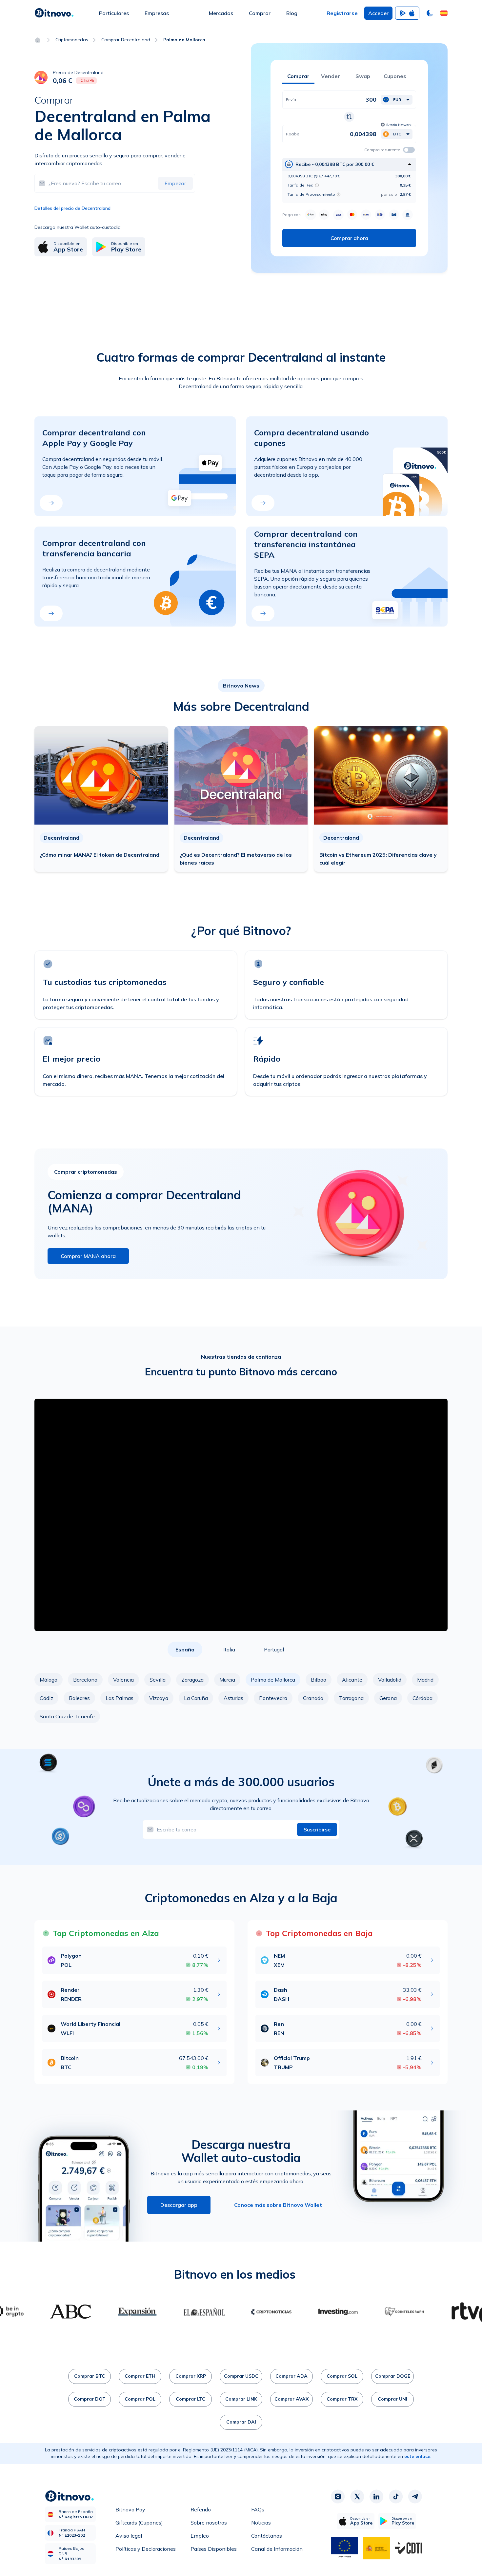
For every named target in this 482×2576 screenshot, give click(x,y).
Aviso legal (129, 2536)
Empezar (175, 183)
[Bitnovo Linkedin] (376, 2496)
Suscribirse (317, 1829)
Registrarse (342, 13)
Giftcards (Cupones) (139, 2523)
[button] (444, 13)
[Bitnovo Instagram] (338, 2496)
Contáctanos (267, 2536)
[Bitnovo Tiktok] (396, 2496)
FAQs (258, 2509)
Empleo (200, 2536)
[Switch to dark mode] (430, 13)
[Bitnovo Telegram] (415, 2496)
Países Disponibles (214, 2549)
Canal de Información (277, 2549)
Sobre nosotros (209, 2523)
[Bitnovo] (54, 13)
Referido (201, 2509)
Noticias (261, 2523)
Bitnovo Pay (130, 2509)
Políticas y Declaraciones (146, 2549)
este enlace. (418, 2456)
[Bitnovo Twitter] (357, 2496)
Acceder (378, 13)
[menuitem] (114, 13)
